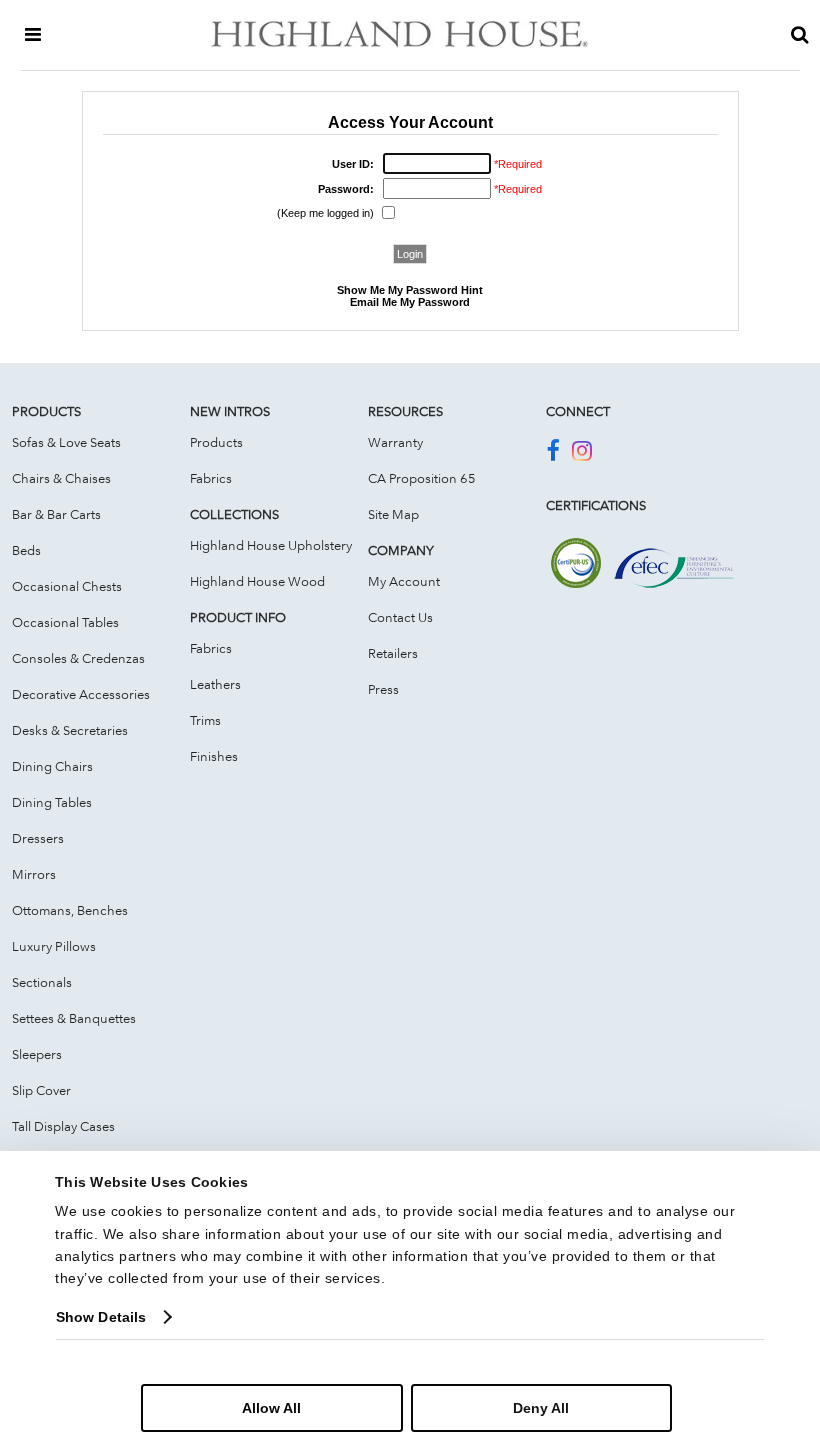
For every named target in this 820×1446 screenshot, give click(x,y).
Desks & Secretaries (70, 730)
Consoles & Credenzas (78, 658)
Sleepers (37, 1054)
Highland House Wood (257, 581)
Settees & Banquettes (74, 1018)
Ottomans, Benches (70, 910)
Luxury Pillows (54, 946)
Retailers (393, 653)
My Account (404, 581)
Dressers (38, 838)
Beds (26, 550)
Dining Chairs (52, 766)
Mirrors (34, 874)
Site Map (393, 514)
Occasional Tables (65, 622)
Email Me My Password (410, 302)
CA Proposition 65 (422, 478)
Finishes (214, 756)
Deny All (541, 1408)
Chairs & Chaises (61, 478)
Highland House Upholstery (271, 545)
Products (216, 442)
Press (383, 689)
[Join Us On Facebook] (552, 454)
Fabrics (211, 478)
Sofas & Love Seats (66, 442)
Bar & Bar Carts (56, 514)
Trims (205, 720)
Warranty (395, 442)
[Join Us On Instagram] (582, 454)
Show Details (101, 1317)
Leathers (215, 684)
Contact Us (400, 617)
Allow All (271, 1408)
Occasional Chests (67, 586)
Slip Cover (41, 1090)
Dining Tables (52, 802)
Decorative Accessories (81, 694)
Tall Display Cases (63, 1126)
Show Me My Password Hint (410, 290)
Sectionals (42, 982)
